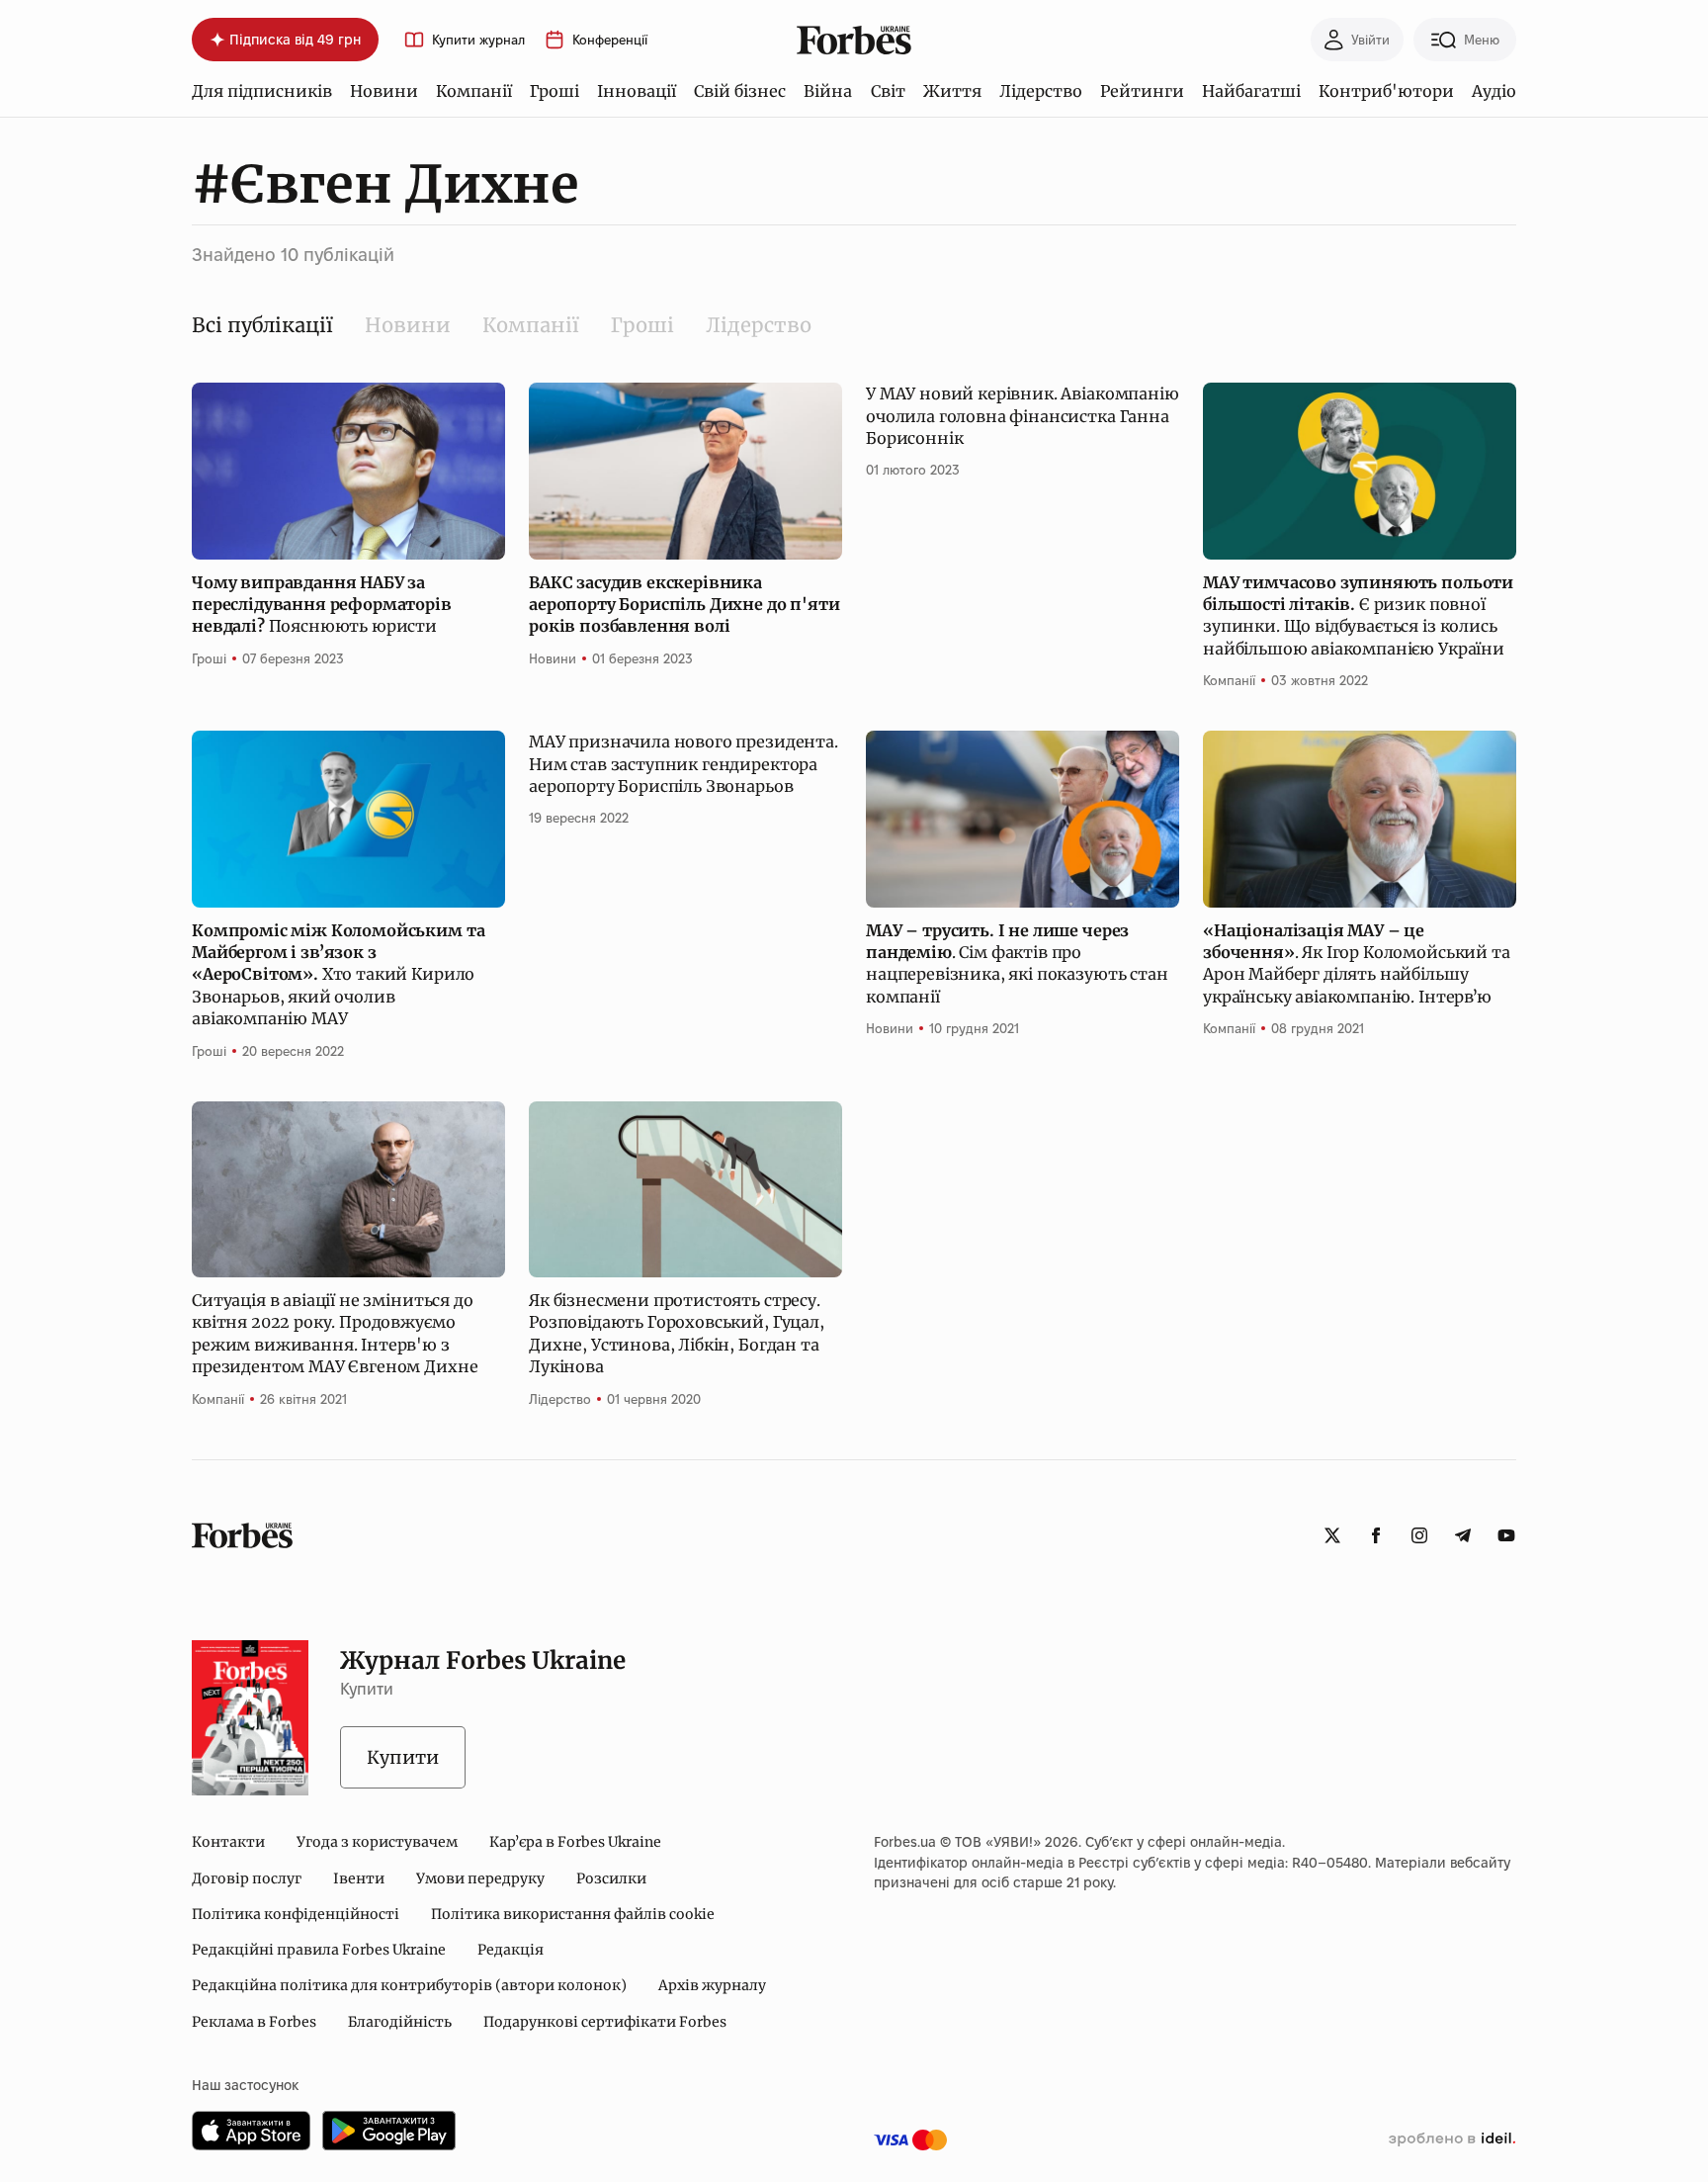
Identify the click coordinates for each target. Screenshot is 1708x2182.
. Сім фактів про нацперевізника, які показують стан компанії (1017, 963)
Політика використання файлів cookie (573, 1914)
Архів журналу (712, 1985)
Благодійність (400, 2022)
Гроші (555, 91)
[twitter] (1332, 1535)
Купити (403, 1757)
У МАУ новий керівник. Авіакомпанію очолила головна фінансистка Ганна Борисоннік (1023, 416)
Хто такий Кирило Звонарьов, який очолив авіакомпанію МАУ (338, 975)
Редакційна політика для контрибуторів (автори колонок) (409, 1985)
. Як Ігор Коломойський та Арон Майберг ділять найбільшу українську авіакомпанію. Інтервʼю (1357, 963)
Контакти (228, 1842)
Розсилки (611, 1878)
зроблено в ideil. (1452, 2139)
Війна (828, 91)
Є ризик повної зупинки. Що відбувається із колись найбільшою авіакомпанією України (1358, 615)
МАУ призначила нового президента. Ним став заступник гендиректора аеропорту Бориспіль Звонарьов (683, 764)
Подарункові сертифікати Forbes (605, 2022)
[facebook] (1376, 1535)
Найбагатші (1251, 91)
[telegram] (1463, 1535)
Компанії (474, 91)
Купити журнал (478, 40)
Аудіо (1494, 91)
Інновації (637, 91)
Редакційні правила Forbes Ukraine (319, 1950)
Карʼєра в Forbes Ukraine (575, 1842)
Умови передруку (480, 1878)
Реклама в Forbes (254, 2022)
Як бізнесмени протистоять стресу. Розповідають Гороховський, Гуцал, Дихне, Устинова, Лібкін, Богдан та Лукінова (677, 1333)
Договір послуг (247, 1878)
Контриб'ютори (1386, 91)
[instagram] (1419, 1535)
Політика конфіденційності (296, 1914)
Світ (888, 91)
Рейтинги (1142, 91)
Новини (384, 91)
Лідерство (1041, 91)
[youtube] (1506, 1535)
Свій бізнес (740, 91)
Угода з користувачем (377, 1842)
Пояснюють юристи (322, 605)
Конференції (610, 40)
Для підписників (262, 91)
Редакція (511, 1950)
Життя (952, 91)
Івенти (359, 1878)
